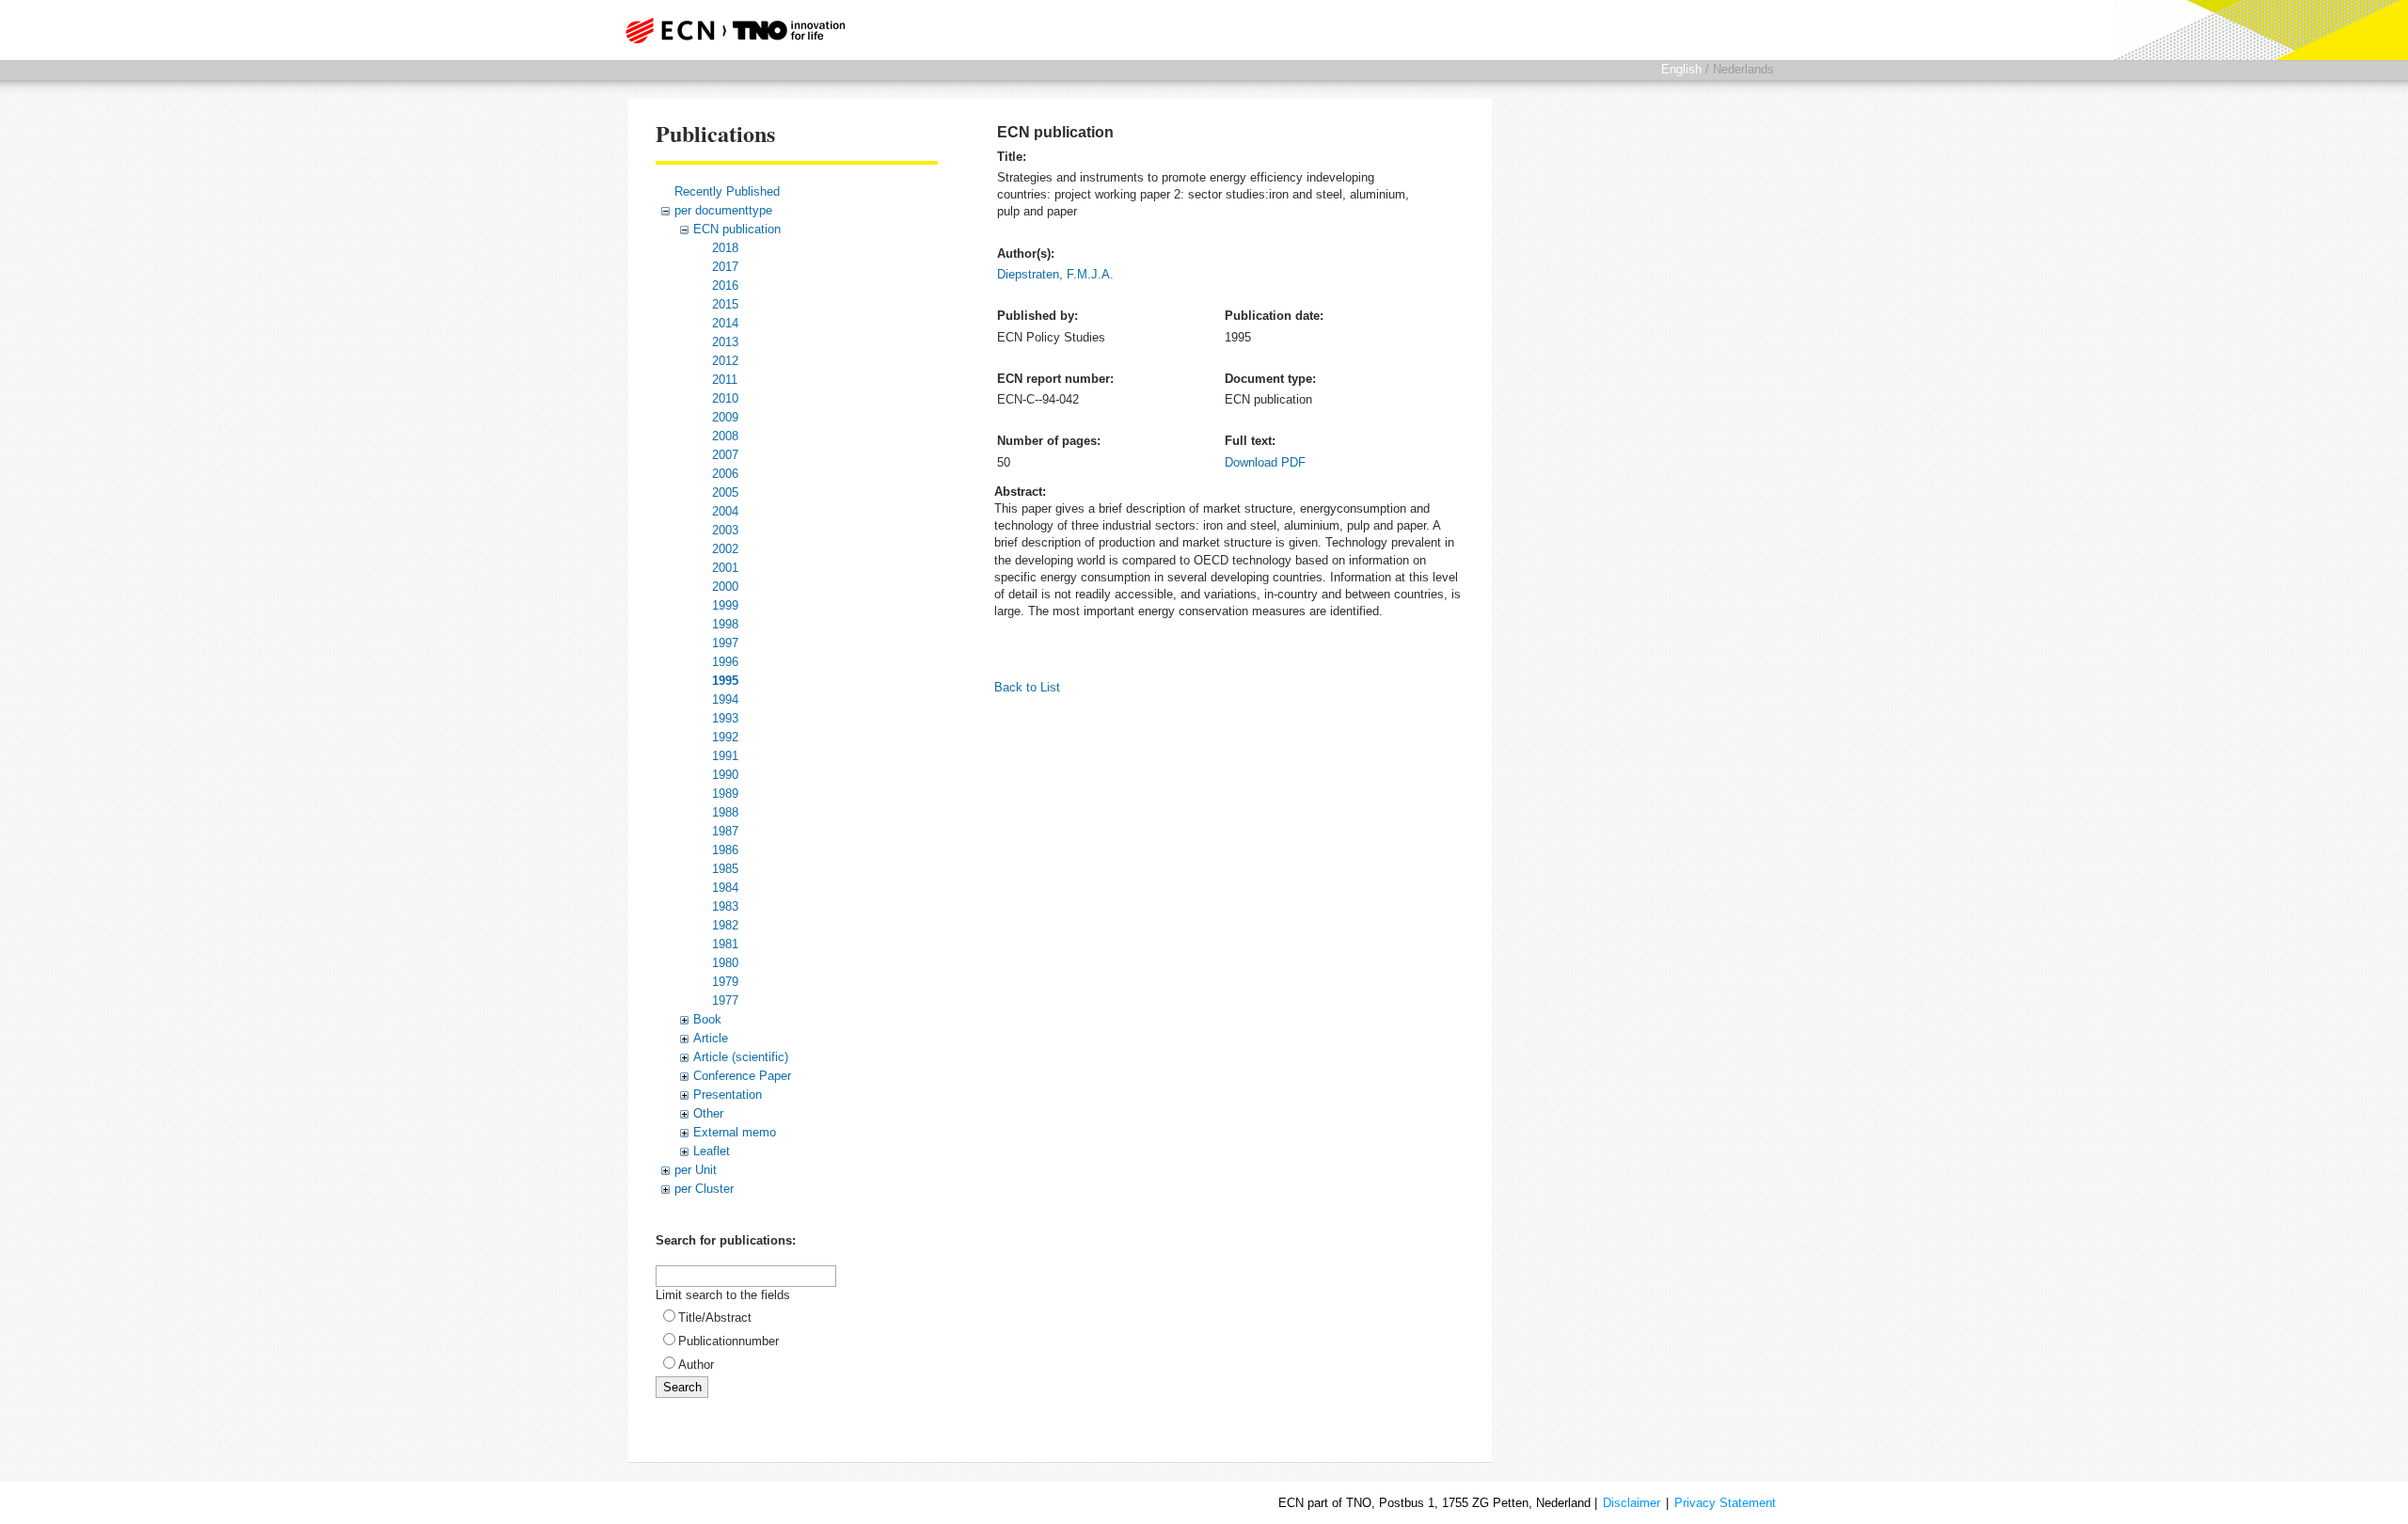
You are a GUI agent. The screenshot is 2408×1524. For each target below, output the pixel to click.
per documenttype (723, 210)
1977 (725, 1000)
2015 (725, 304)
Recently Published (727, 191)
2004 (725, 511)
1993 (725, 718)
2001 (725, 568)
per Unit (696, 1170)
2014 (725, 323)
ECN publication (737, 229)
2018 (725, 248)
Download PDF (1265, 462)
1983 (725, 906)
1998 (725, 624)
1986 (725, 850)
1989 (725, 794)
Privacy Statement (1725, 1503)
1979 (725, 982)
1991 (725, 756)
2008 (725, 436)
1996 (725, 662)
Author (696, 1365)
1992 (725, 737)
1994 (725, 699)
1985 (725, 869)
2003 (725, 530)
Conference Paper (742, 1076)
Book (707, 1019)
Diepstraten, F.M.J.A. (1055, 274)
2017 (725, 267)
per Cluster (704, 1189)
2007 (725, 455)
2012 (725, 361)
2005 (725, 492)
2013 (725, 342)
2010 (725, 398)
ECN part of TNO (729, 30)
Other (708, 1113)
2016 (725, 286)
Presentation (728, 1095)
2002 (725, 549)
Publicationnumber (729, 1341)
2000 (725, 587)
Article (711, 1038)
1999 (725, 605)
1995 (725, 681)
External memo (735, 1132)
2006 (725, 474)
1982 (725, 925)
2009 (725, 417)
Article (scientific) (741, 1057)
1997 (725, 643)
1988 (725, 812)
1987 (725, 831)
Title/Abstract (715, 1318)
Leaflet (712, 1151)
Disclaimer (1632, 1503)
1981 (725, 944)
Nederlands (1743, 69)
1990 (725, 775)
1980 (725, 963)
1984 (725, 888)
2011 (725, 380)
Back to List (1027, 687)
